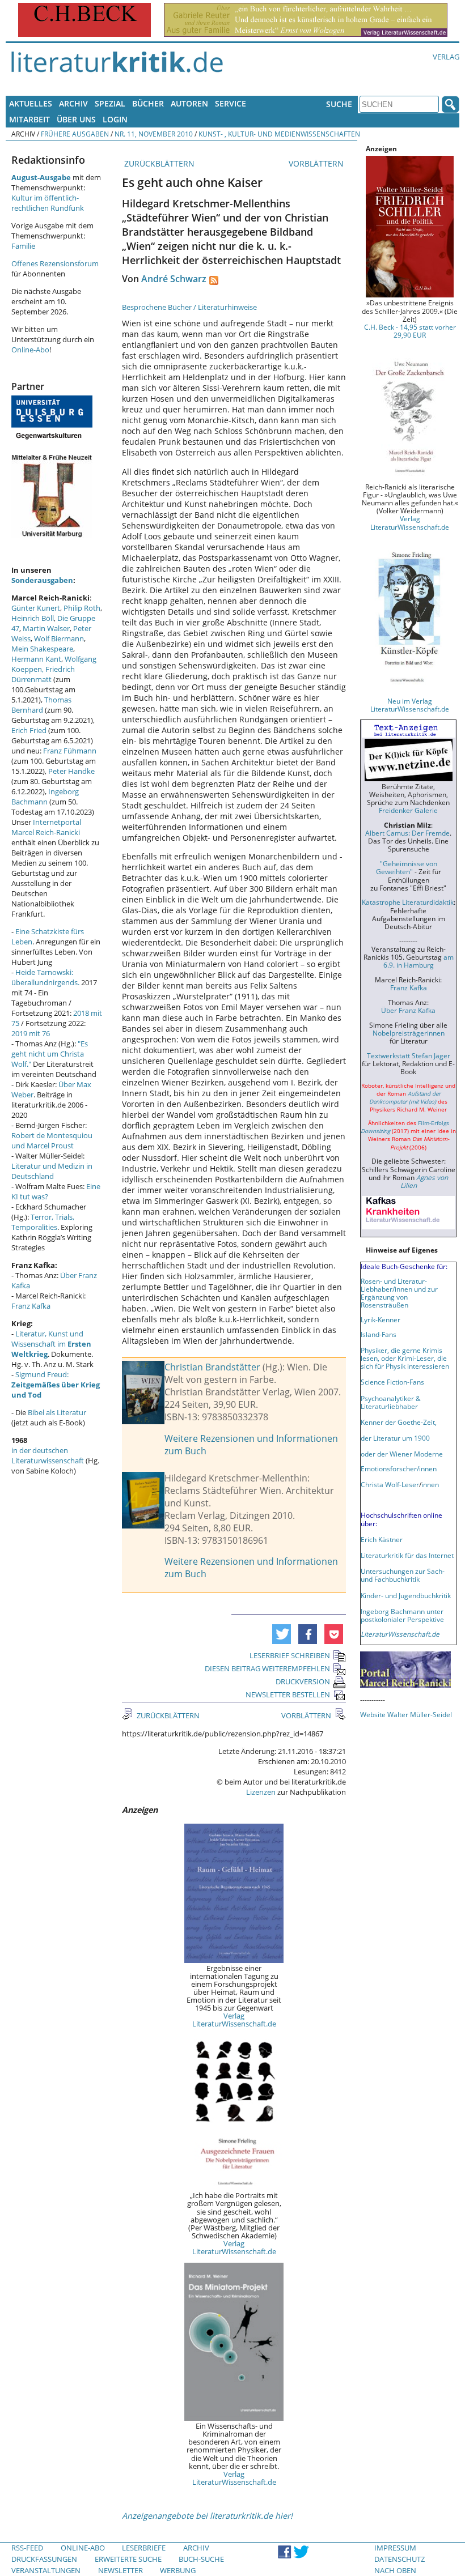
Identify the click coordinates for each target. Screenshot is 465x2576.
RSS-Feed (27, 2548)
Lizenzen (261, 1792)
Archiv (73, 103)
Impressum (395, 2548)
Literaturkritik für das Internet (407, 1555)
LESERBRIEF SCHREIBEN (290, 1655)
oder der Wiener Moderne (402, 1454)
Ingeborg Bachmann (45, 797)
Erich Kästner (382, 1539)
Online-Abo (30, 350)
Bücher (148, 103)
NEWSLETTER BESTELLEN (288, 1694)
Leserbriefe (144, 2548)
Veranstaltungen (46, 2570)
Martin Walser (46, 628)
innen (430, 1484)
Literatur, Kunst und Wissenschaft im (51, 1344)
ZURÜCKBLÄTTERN (158, 163)
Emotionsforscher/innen (399, 1468)
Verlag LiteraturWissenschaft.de (234, 2020)
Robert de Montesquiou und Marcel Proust (52, 1140)
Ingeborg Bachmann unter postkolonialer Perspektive (402, 1615)
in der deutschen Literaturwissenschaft (48, 1455)
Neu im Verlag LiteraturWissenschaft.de (410, 705)
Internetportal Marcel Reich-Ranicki (46, 827)
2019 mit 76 (31, 1033)
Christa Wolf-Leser (390, 1484)
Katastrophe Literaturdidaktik (408, 902)
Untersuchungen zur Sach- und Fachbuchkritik (403, 1575)
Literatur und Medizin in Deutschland (52, 1171)
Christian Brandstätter (212, 1367)
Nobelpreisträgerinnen (409, 1033)
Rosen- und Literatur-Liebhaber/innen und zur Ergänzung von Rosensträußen (399, 1293)
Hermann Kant (36, 659)
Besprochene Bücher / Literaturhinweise (189, 307)
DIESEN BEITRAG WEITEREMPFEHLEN (267, 1668)
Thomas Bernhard (41, 705)
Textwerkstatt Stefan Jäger (409, 1055)
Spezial (110, 103)
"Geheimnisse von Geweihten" (407, 867)
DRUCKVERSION (303, 1681)
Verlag (446, 57)
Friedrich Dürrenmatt (43, 674)
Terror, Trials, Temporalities (43, 1222)
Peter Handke (71, 771)
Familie (23, 246)
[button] (282, 1634)
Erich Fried (29, 730)
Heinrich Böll (33, 618)
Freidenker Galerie (408, 810)
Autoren (189, 103)
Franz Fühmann (70, 751)
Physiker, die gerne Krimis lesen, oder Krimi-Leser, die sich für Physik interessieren (405, 1358)
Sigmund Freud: (56, 1385)
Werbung (178, 2570)
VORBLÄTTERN (317, 163)
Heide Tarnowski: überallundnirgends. (45, 977)
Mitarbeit (29, 119)
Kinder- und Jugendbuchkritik (406, 1595)
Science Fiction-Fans (392, 1382)
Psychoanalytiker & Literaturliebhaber (391, 1402)
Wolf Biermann (59, 638)
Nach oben (395, 2570)
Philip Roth (82, 608)
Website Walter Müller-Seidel (406, 1714)
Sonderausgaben (42, 580)
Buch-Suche (201, 2559)
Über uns (76, 119)
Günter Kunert (36, 608)
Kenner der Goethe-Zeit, (399, 1422)
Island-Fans (379, 1334)
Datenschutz (400, 2559)
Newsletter (121, 2570)
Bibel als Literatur (57, 1412)
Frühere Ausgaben (75, 134)
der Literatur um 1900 (395, 1438)
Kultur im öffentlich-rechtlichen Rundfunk (48, 203)
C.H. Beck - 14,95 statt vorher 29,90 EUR (410, 331)
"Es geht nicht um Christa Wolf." (50, 1054)
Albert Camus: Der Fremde (407, 833)
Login (115, 119)
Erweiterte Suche (128, 2559)
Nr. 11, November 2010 (154, 134)
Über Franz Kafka (408, 1010)
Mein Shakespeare (42, 649)
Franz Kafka (31, 1306)
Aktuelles (31, 103)
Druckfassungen (44, 2559)
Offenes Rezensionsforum (55, 263)
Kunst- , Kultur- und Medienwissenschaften (279, 134)
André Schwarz (174, 279)
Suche (339, 104)
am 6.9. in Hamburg (418, 961)
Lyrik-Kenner (381, 1319)
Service (231, 103)
